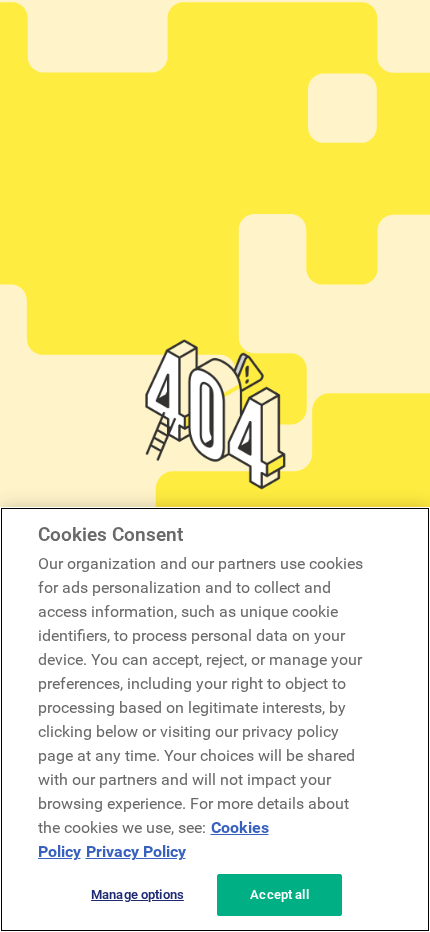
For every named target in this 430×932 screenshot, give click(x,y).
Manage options (137, 894)
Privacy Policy (136, 851)
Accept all (279, 894)
